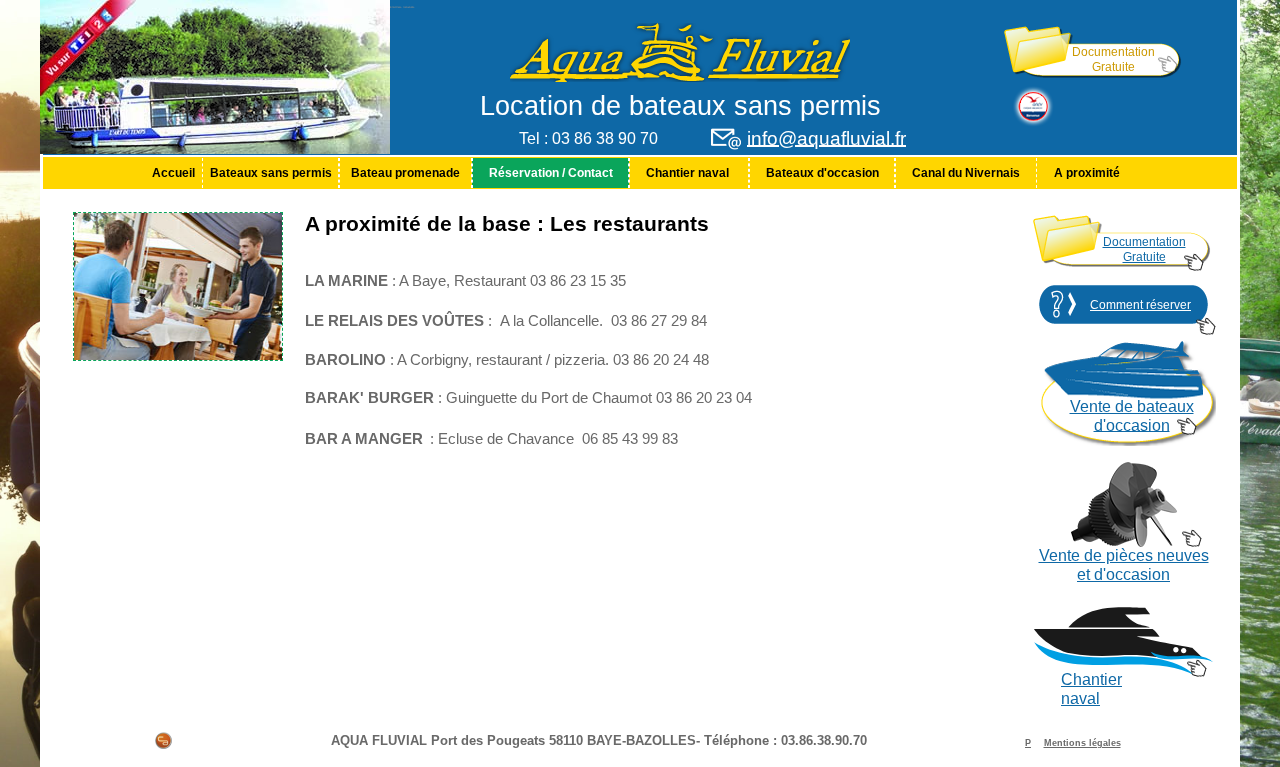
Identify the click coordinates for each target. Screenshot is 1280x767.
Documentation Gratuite (1113, 59)
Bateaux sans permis (271, 173)
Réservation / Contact (551, 173)
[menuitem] (173, 173)
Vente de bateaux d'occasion (1132, 416)
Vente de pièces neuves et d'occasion (1124, 565)
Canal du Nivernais (966, 173)
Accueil (173, 173)
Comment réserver (1140, 305)
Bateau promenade (405, 173)
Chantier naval (689, 173)
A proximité (1087, 173)
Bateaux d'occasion (822, 173)
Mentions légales (1082, 743)
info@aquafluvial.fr (826, 138)
